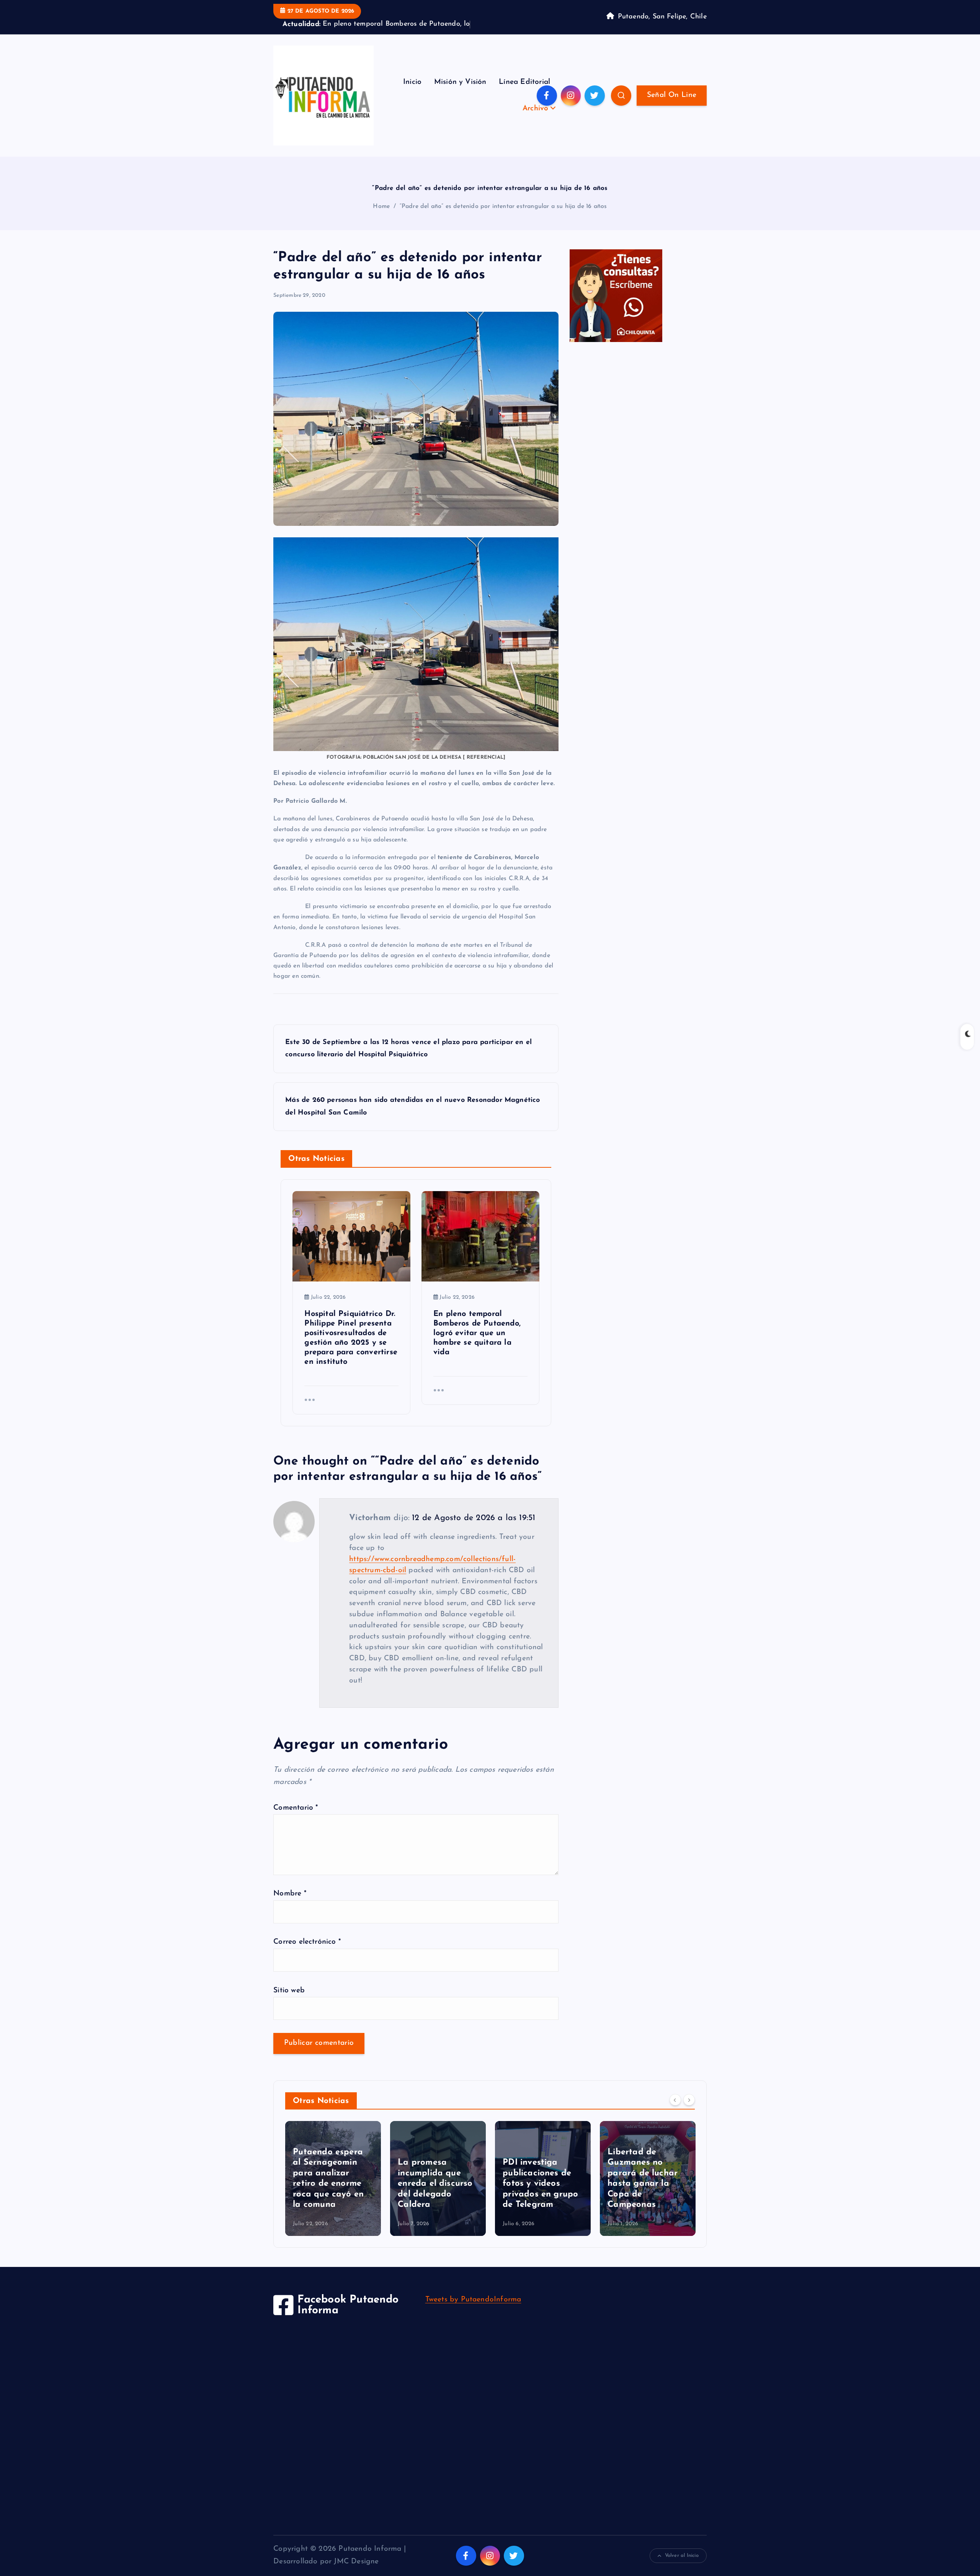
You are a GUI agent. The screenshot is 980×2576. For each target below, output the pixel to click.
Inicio (412, 94)
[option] (333, 2190)
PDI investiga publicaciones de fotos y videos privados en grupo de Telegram (435, 2195)
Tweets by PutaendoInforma (473, 2312)
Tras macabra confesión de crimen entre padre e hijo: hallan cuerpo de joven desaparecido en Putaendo (647, 2185)
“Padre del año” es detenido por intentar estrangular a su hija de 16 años (503, 218)
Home (381, 218)
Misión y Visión (460, 94)
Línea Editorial (524, 94)
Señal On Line (672, 107)
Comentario (296, 1819)
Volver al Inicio (682, 2567)
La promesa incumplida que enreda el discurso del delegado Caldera (330, 2195)
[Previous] (675, 2112)
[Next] (689, 2112)
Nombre (290, 1906)
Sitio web (289, 2002)
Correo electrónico (307, 1954)
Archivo (535, 120)
